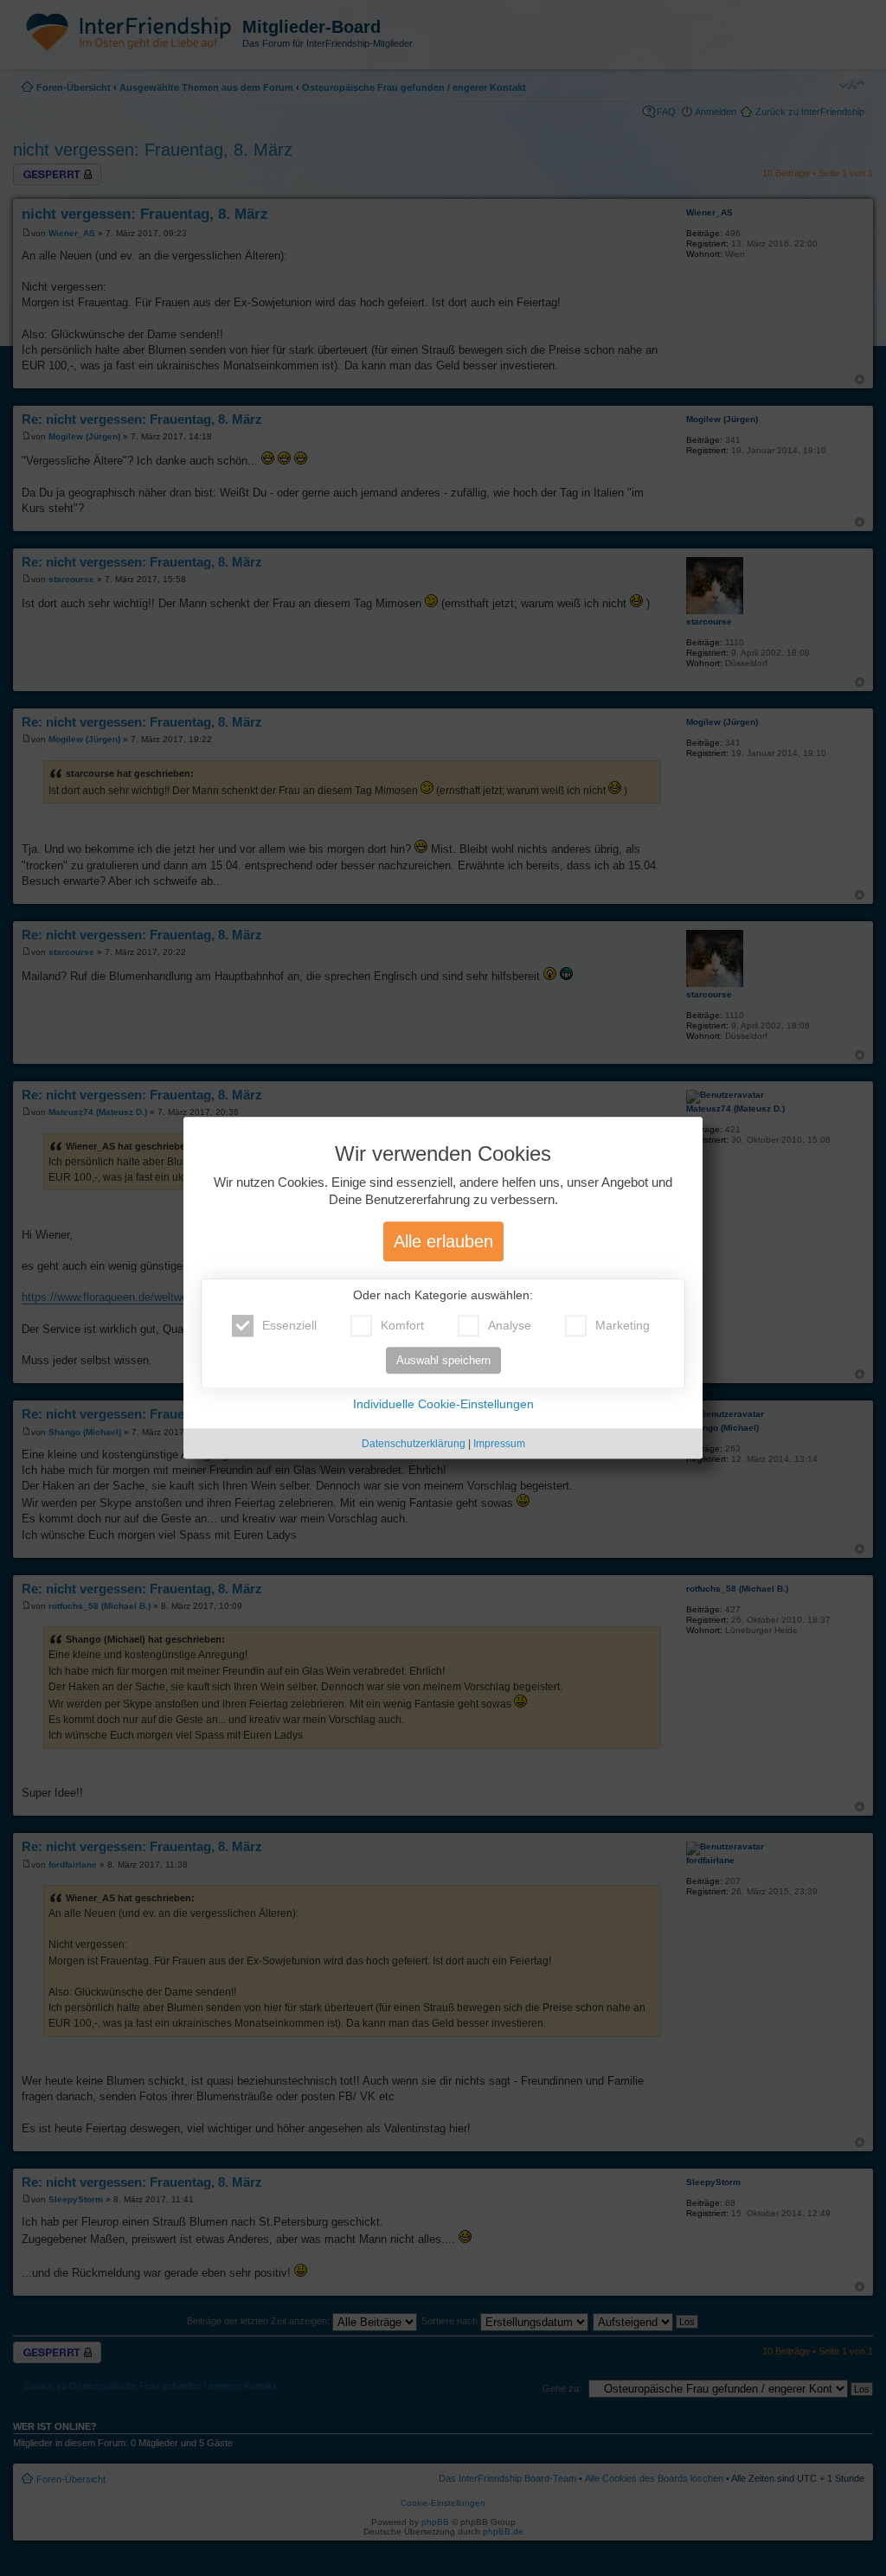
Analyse (510, 1326)
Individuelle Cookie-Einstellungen (443, 1405)
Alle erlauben (443, 1242)
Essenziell (289, 1326)
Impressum (499, 1445)
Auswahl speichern (443, 1361)
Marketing (623, 1326)
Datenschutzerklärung (414, 1445)
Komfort (402, 1326)
